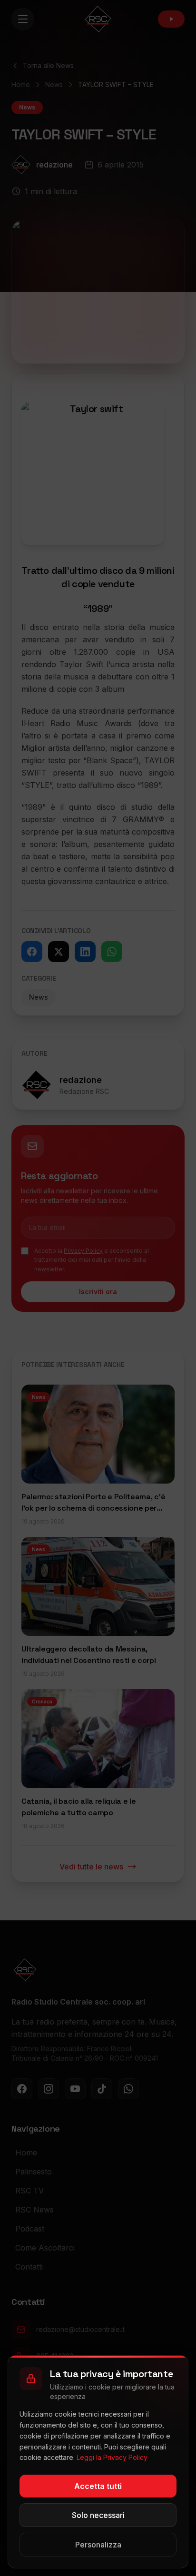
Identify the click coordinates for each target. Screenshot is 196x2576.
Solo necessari (98, 2515)
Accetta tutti (98, 2486)
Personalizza (98, 2545)
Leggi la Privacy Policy (112, 2457)
